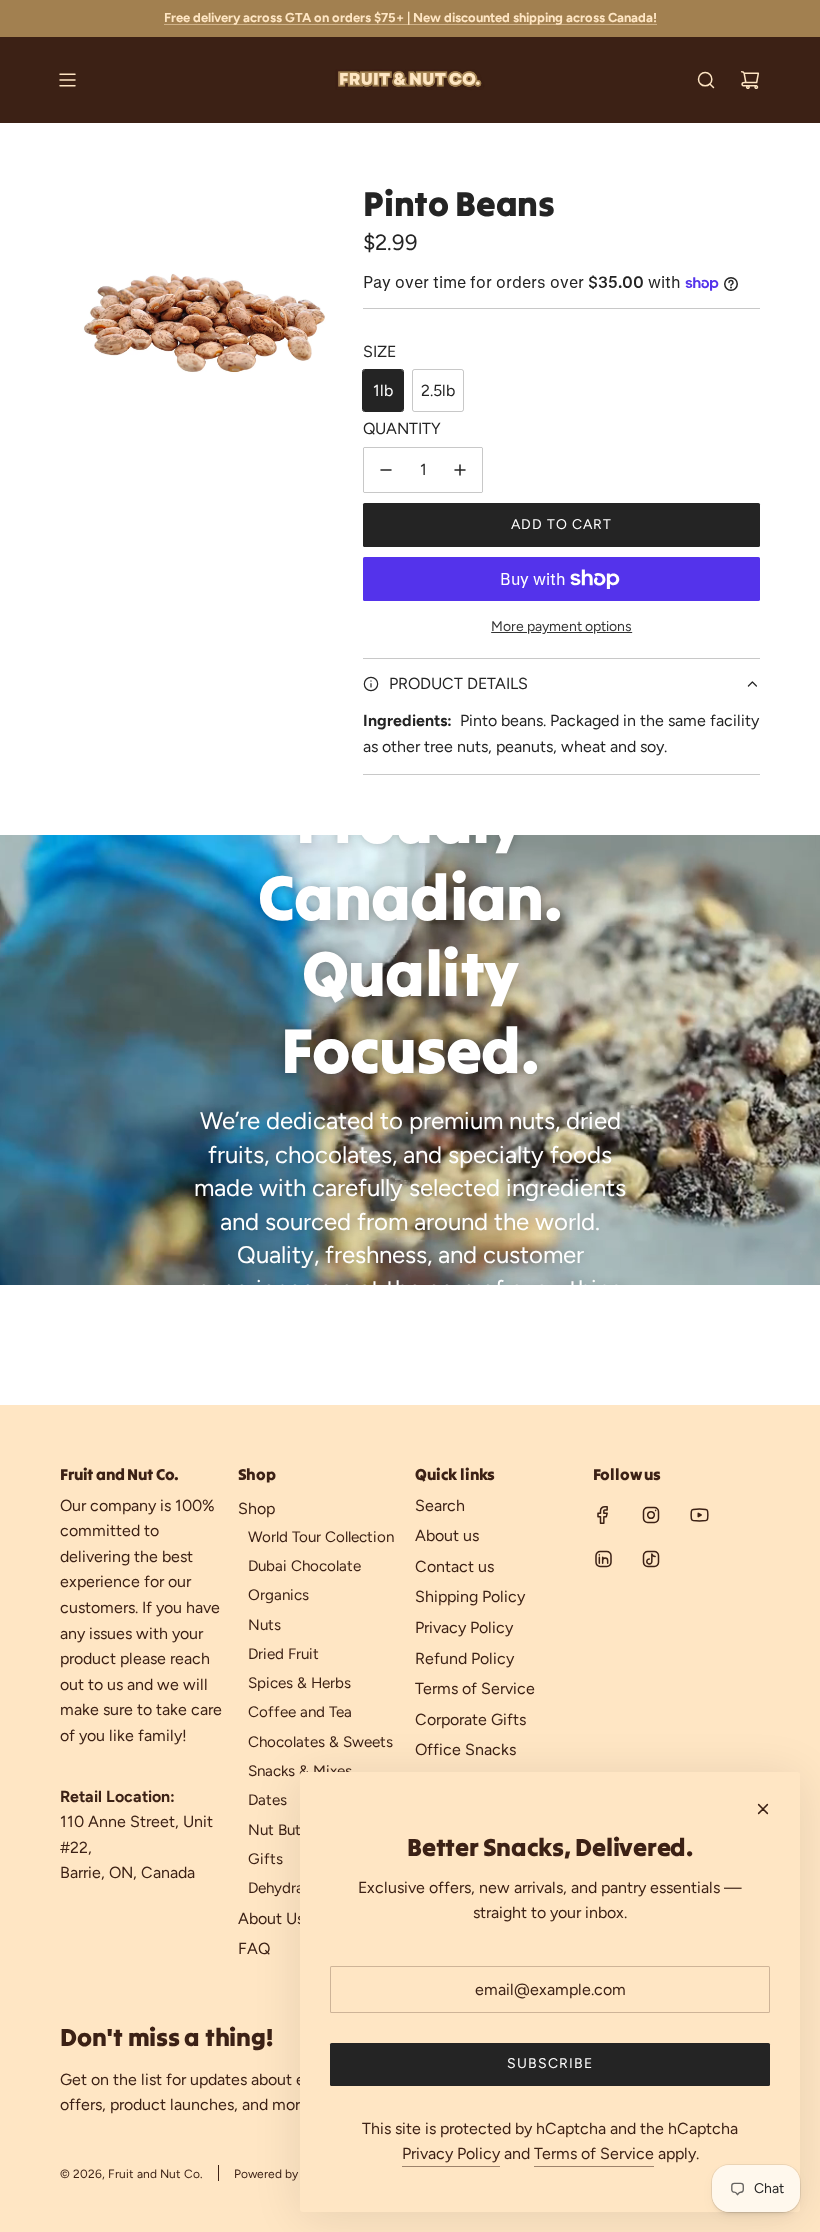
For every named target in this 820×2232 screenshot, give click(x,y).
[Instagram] (651, 1515)
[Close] (763, 1809)
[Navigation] (67, 80)
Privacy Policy (451, 2153)
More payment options (561, 626)
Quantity (402, 428)
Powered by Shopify (288, 2174)
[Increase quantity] (460, 470)
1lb (383, 390)
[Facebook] (603, 1515)
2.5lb (438, 390)
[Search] (706, 80)
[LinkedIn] (603, 1559)
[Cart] (750, 80)
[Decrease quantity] (386, 470)
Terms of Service (594, 2153)
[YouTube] (699, 1515)
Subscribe (550, 2063)
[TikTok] (651, 1559)
